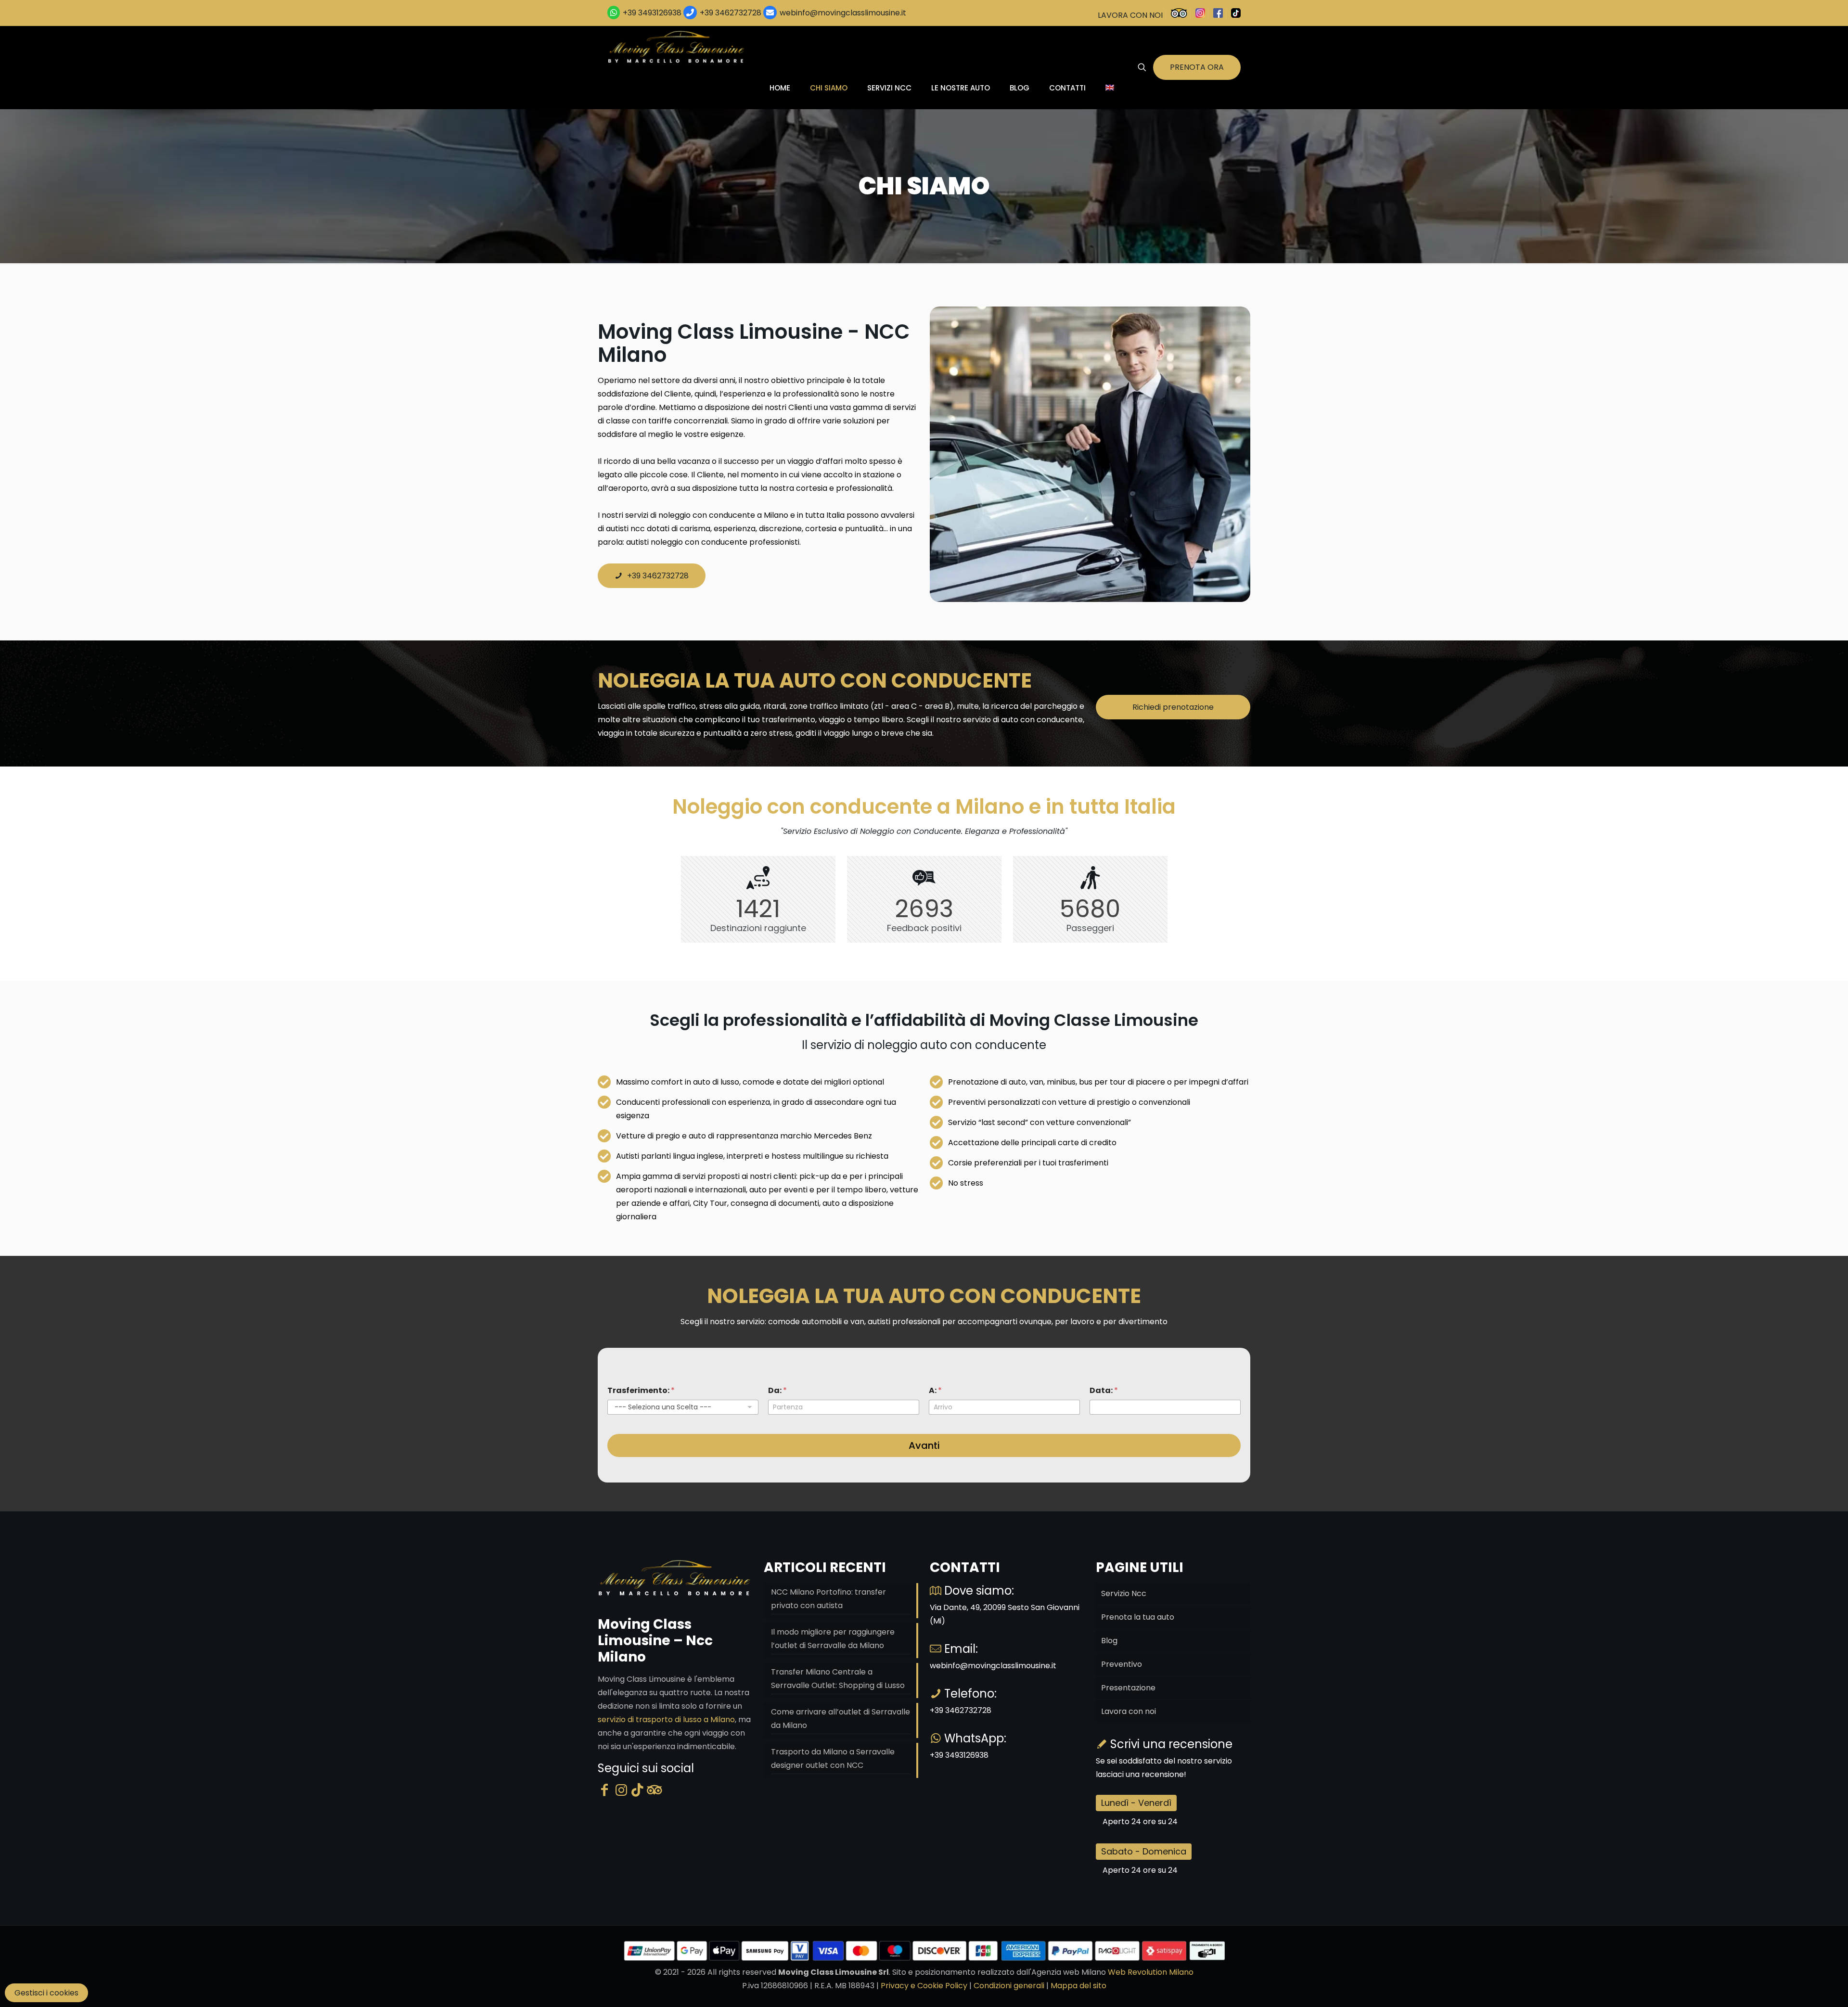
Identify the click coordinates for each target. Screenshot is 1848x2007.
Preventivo (1122, 1664)
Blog (1109, 1641)
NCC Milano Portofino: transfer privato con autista (828, 1599)
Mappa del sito (1078, 1986)
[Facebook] (604, 1790)
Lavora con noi (1129, 1711)
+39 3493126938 (652, 13)
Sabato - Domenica (1144, 1851)
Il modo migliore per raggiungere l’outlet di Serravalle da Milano (833, 1639)
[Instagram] (621, 1790)
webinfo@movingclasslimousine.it (842, 13)
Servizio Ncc (1124, 1593)
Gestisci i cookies (46, 1993)
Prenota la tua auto (1138, 1617)
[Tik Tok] (637, 1790)
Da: (777, 1390)
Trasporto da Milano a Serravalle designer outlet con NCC (833, 1758)
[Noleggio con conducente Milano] (677, 47)
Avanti (924, 1445)
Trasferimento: (641, 1390)
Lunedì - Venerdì (1136, 1803)
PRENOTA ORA (1197, 67)
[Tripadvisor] (654, 1790)
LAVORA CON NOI (1130, 15)
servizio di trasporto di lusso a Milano (666, 1719)
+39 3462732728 (731, 13)
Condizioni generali (1009, 1986)
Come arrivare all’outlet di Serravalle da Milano (841, 1719)
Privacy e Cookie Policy (924, 1986)
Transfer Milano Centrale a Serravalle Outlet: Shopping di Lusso (838, 1679)
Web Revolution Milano (1151, 1972)
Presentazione (1128, 1688)
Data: (1104, 1390)
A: (935, 1390)
